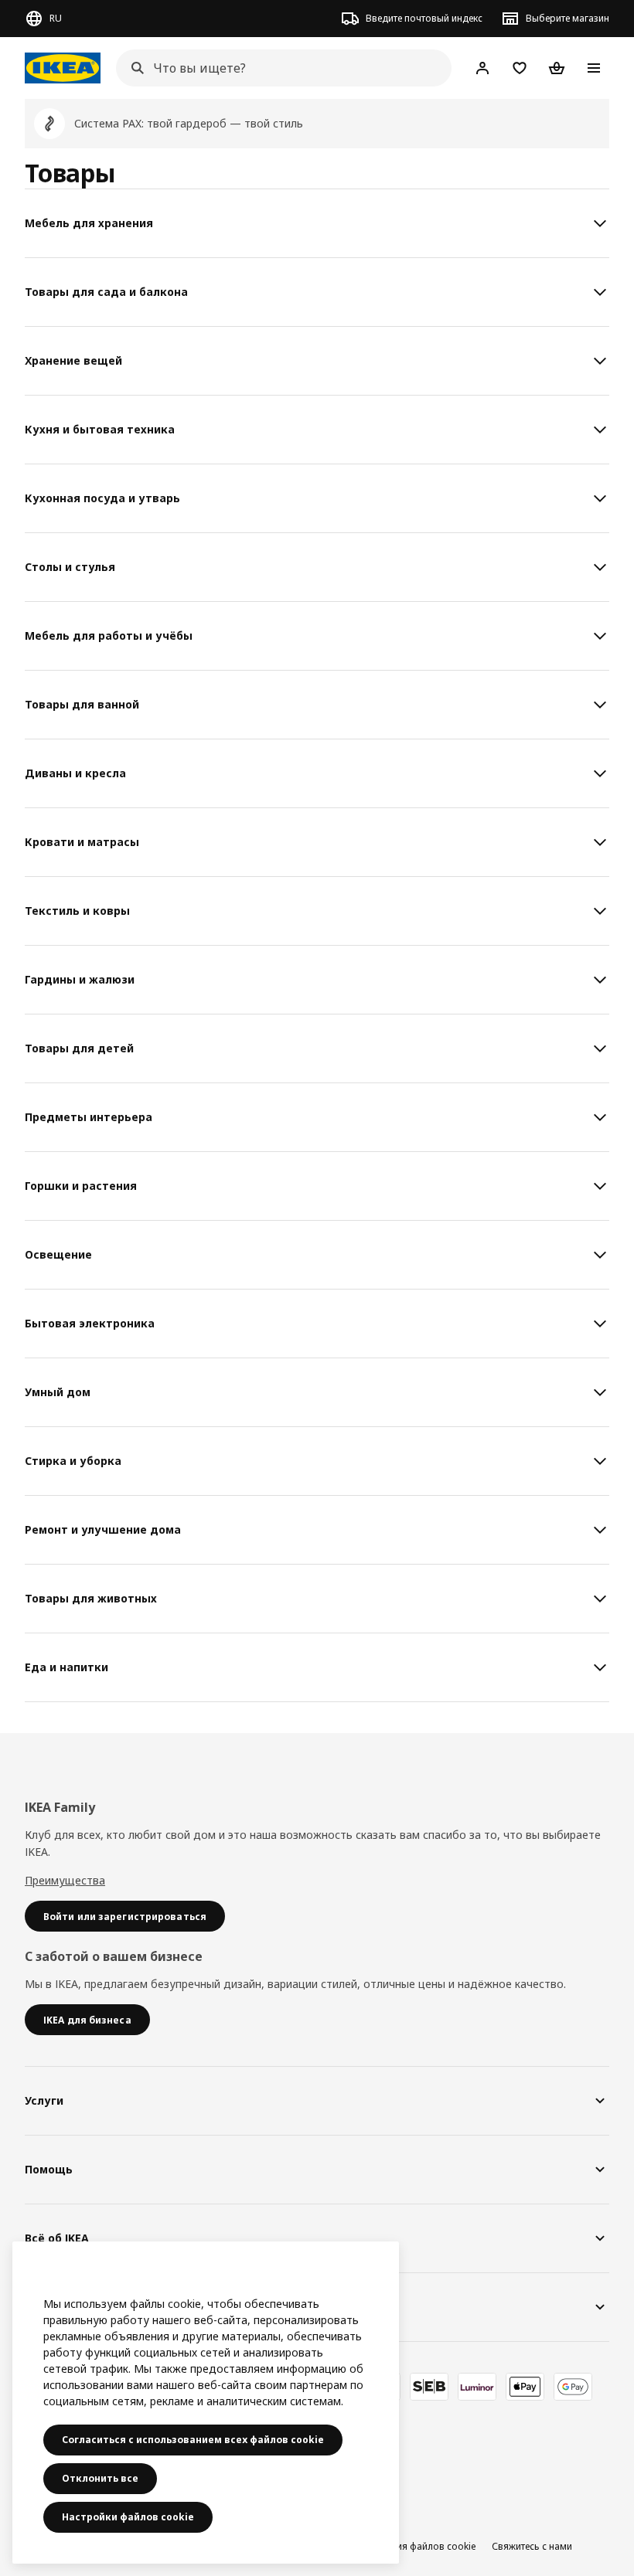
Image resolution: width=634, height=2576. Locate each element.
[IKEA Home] (63, 68)
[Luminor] (477, 2387)
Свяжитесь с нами (532, 2546)
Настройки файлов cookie (128, 2517)
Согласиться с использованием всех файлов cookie (193, 2440)
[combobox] (279, 68)
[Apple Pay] (525, 2387)
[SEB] (429, 2387)
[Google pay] (573, 2387)
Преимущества (65, 1880)
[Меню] (594, 68)
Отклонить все (100, 2478)
